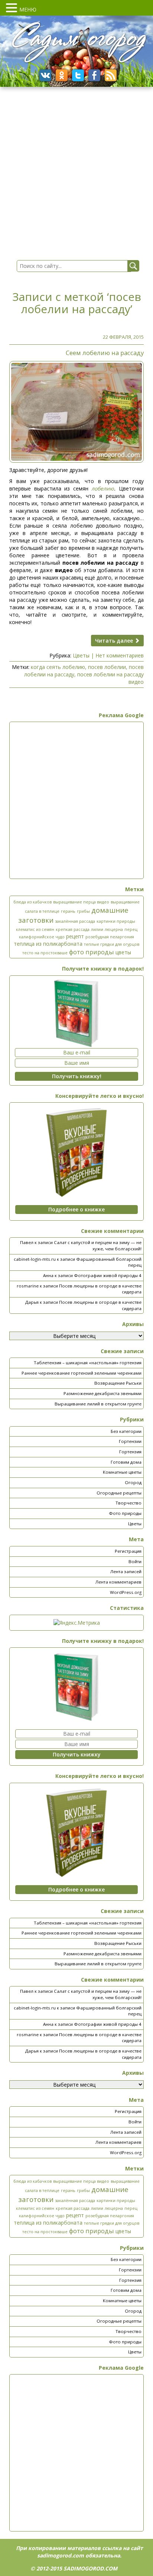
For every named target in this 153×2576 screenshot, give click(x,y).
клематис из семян (35, 929)
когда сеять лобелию (58, 667)
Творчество (128, 1503)
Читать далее (115, 641)
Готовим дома (126, 1462)
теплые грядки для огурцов (112, 944)
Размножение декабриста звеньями (102, 1393)
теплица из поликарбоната (48, 944)
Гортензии (130, 1441)
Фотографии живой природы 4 (108, 1275)
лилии (97, 929)
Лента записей (126, 1571)
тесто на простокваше (45, 953)
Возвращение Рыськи (118, 1383)
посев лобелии (107, 667)
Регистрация (128, 1551)
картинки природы (116, 921)
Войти (135, 1561)
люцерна (114, 929)
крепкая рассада (73, 929)
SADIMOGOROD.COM (90, 2568)
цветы (123, 952)
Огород (133, 1482)
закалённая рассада (75, 921)
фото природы (92, 952)
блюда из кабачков (32, 902)
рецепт (75, 936)
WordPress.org (126, 1592)
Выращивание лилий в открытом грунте (98, 1404)
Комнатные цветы (122, 1472)
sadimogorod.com (61, 2555)
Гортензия (130, 1452)
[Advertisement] (76, 800)
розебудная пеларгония (110, 937)
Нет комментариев (120, 655)
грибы (83, 911)
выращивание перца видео (81, 902)
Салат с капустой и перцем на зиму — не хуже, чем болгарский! (98, 1246)
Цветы (81, 655)
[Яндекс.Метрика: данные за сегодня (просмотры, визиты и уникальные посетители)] (77, 1623)
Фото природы (125, 1513)
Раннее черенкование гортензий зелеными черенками (82, 1373)
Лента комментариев (118, 1582)
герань (68, 911)
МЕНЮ (28, 9)
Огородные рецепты (119, 1493)
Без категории (126, 1431)
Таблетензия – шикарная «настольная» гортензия (88, 1363)
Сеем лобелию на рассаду (105, 353)
